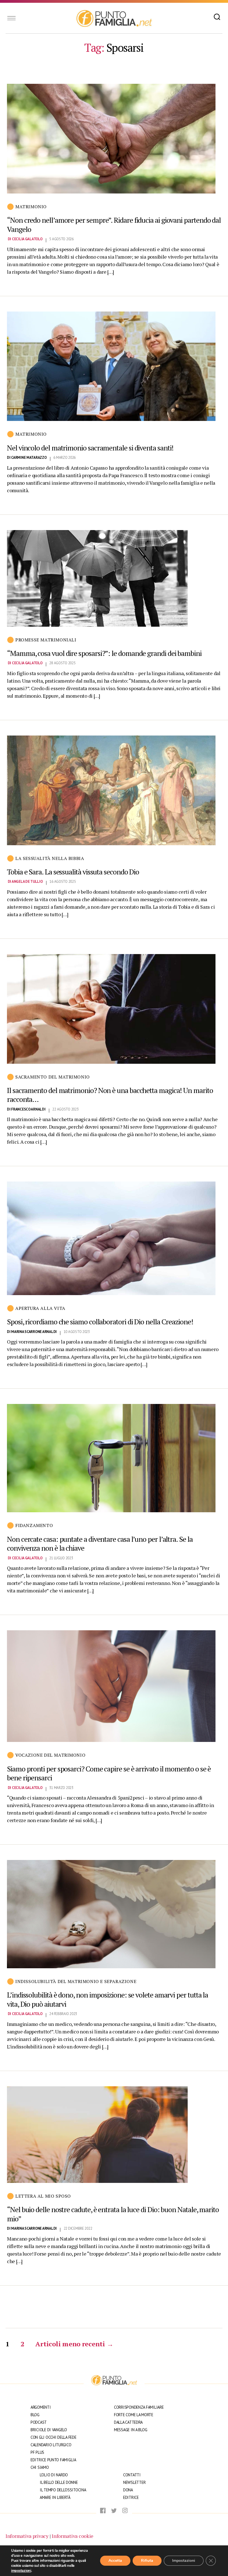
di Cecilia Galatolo (25, 239)
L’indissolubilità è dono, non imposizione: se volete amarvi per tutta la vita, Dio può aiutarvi (107, 1999)
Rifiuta (147, 2561)
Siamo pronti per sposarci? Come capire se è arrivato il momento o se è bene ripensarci (109, 1773)
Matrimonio (31, 207)
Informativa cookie (73, 2536)
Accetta (115, 2561)
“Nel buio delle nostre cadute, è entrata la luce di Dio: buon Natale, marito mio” (113, 2214)
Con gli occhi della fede (54, 2437)
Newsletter (134, 2482)
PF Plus (37, 2452)
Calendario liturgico (51, 2445)
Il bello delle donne (59, 2482)
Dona (128, 2490)
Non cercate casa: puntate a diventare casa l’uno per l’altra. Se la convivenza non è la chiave (100, 1544)
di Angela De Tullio (25, 882)
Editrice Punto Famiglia (53, 2460)
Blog (35, 2415)
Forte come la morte (134, 2415)
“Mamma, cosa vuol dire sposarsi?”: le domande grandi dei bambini (104, 653)
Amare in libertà (55, 2497)
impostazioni (21, 2571)
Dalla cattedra (128, 2422)
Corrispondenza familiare (139, 2407)
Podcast (39, 2422)
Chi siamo (40, 2467)
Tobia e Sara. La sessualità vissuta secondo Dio (73, 872)
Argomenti (41, 2407)
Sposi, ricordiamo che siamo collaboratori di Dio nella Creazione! (100, 1322)
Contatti (132, 2475)
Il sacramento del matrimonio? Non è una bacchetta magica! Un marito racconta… (110, 1095)
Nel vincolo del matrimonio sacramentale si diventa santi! (90, 448)
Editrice (131, 2497)
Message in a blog (131, 2430)
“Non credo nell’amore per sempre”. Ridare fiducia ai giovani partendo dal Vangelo (114, 225)
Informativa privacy (27, 2536)
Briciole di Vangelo (49, 2430)
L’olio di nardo (54, 2475)
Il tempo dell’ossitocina (63, 2490)
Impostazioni (184, 2561)
